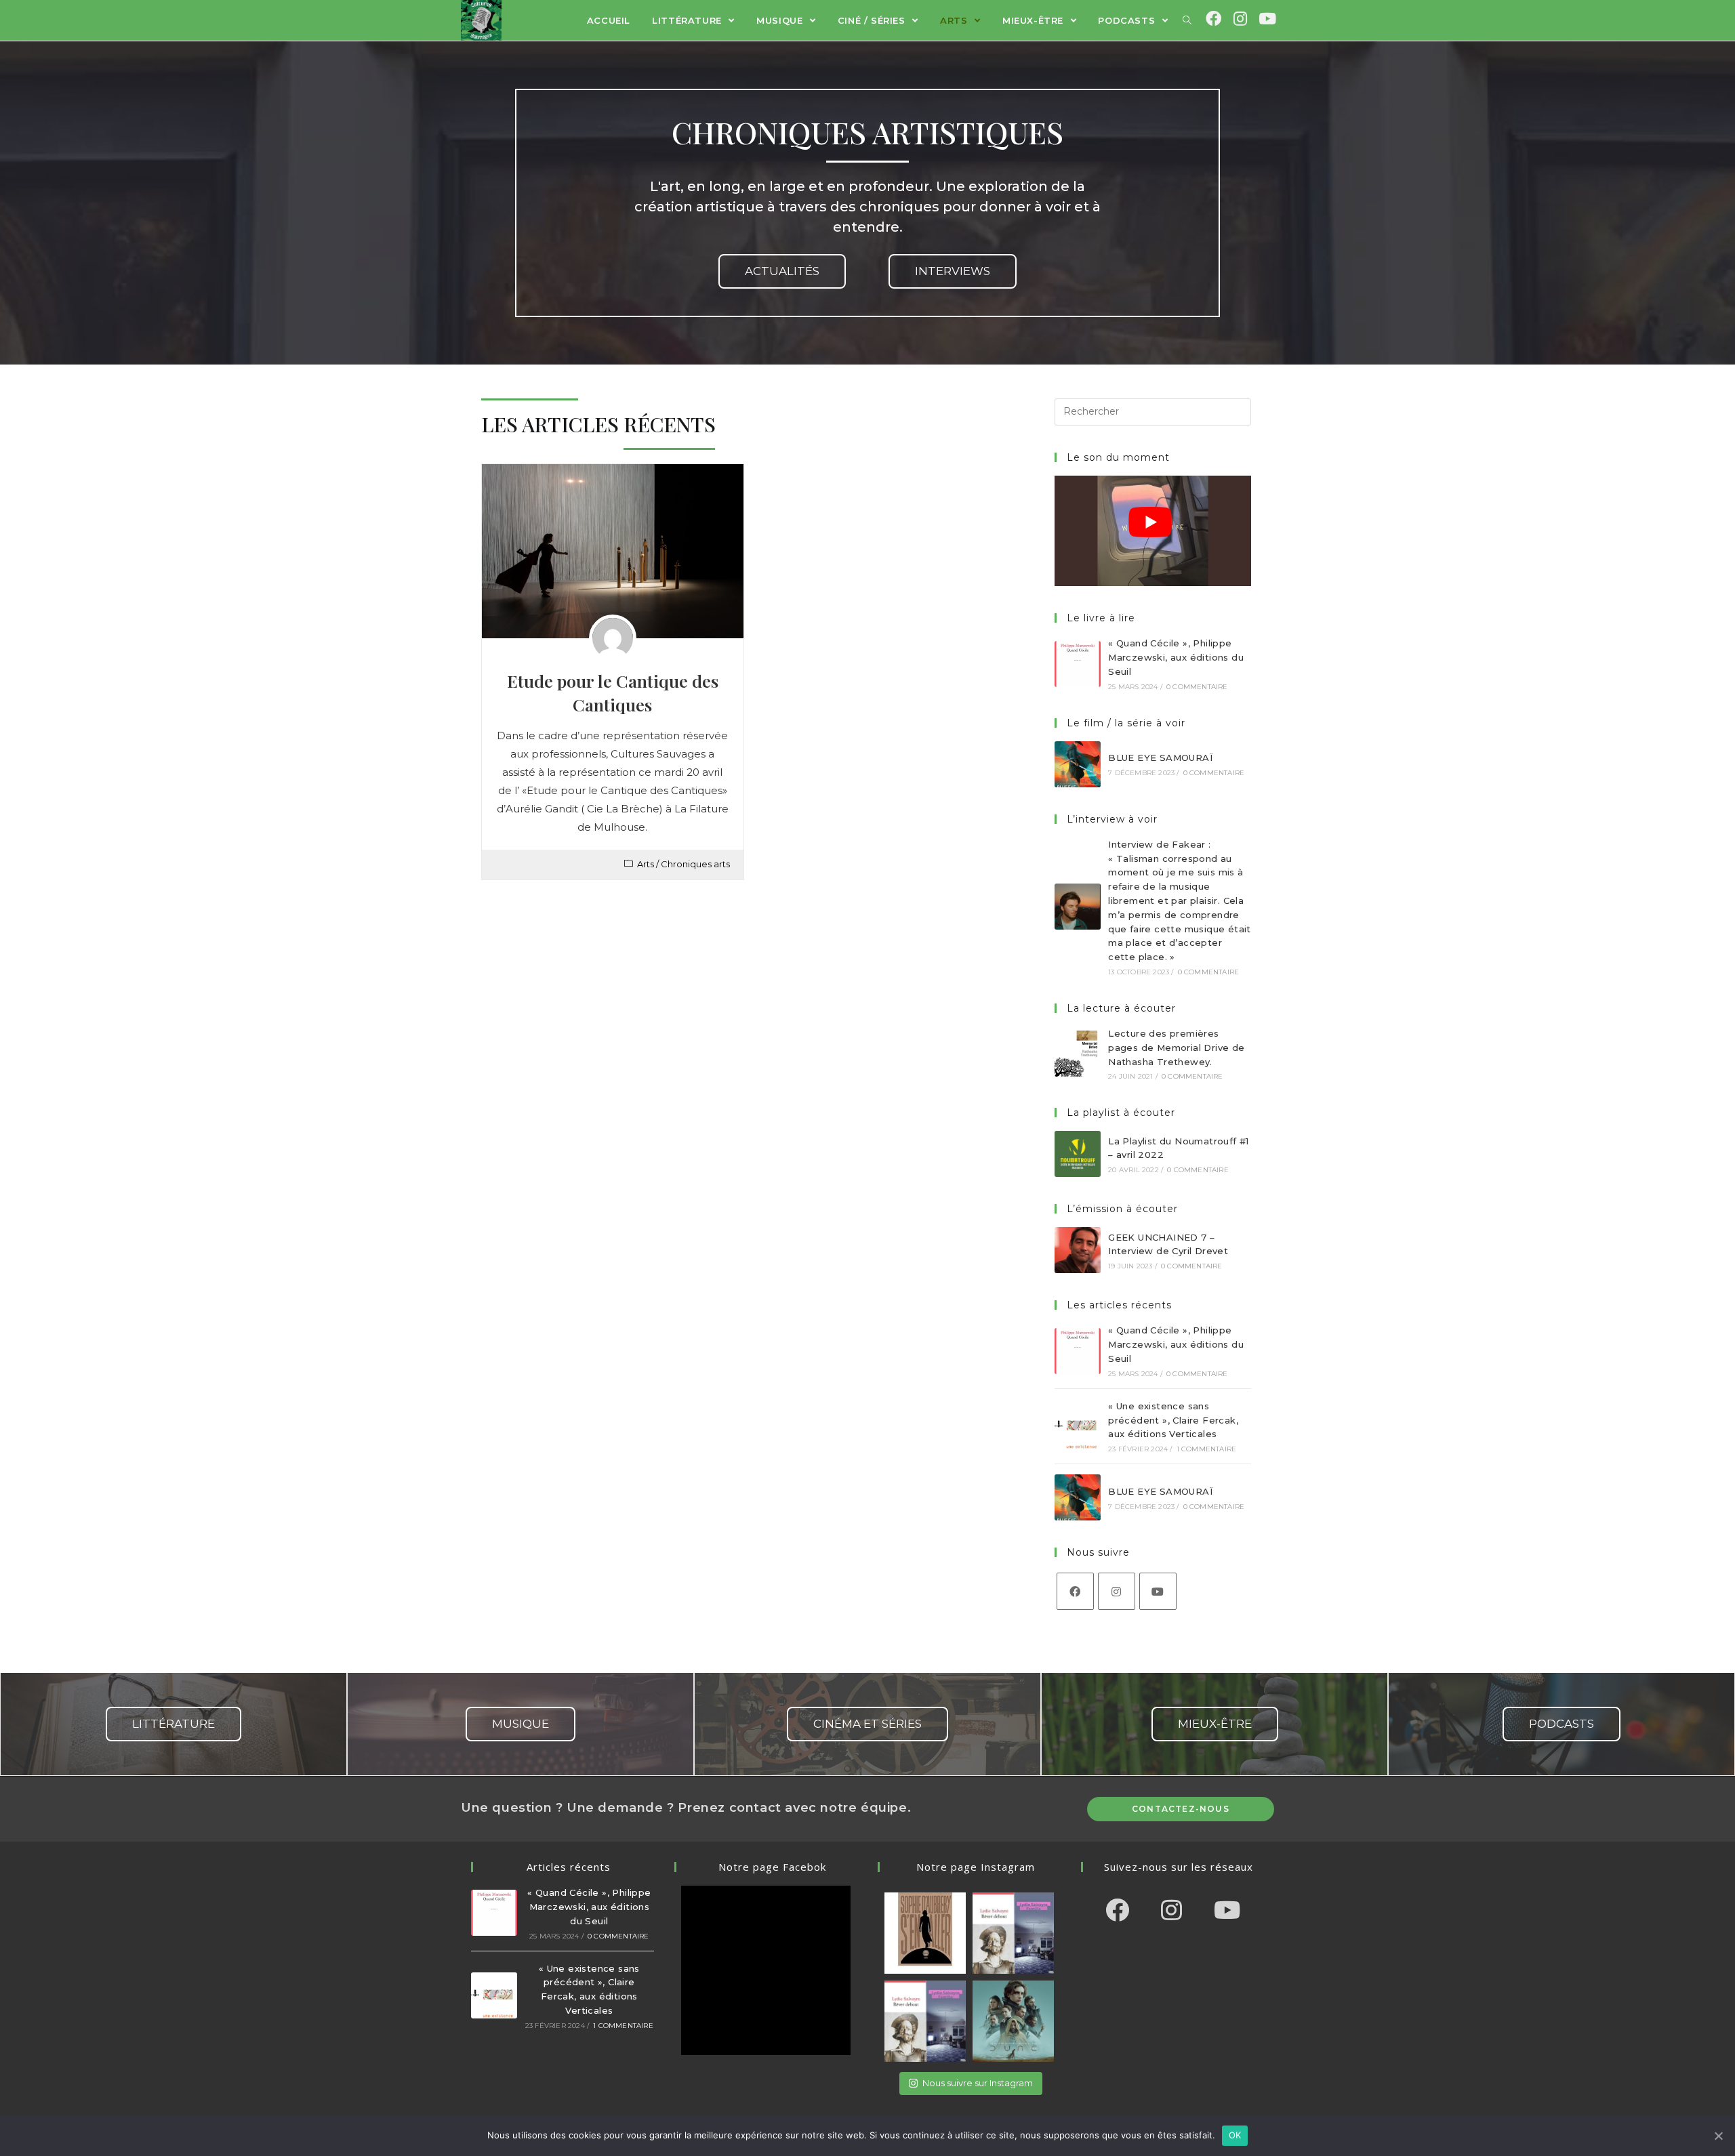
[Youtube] (1158, 1591)
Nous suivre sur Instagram (978, 2083)
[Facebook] (1075, 1591)
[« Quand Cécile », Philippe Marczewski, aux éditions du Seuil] (1078, 664)
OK (1235, 2135)
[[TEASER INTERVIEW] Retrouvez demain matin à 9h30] (925, 2021)
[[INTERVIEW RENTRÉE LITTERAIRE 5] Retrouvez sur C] (925, 1933)
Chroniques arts (695, 864)
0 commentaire (1197, 687)
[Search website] (1187, 20)
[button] (782, 271)
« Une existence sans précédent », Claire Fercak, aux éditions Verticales (1173, 1420)
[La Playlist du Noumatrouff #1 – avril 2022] (1078, 1154)
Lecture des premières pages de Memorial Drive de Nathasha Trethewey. (1176, 1048)
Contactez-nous (1181, 1809)
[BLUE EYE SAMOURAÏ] (1078, 764)
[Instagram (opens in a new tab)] (1240, 19)
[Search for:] (1153, 411)
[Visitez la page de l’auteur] (613, 638)
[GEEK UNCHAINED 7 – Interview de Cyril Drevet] (1078, 1250)
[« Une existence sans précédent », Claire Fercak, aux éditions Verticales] (1078, 1426)
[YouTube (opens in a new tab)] (1266, 19)
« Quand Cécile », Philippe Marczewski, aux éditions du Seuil (1176, 657)
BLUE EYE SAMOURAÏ (1160, 758)
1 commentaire (1207, 1449)
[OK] (1718, 2136)
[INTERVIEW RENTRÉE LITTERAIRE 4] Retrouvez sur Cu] (1013, 1933)
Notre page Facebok (772, 1867)
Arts (646, 864)
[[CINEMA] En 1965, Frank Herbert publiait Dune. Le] (1013, 2021)
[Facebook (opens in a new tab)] (1213, 19)
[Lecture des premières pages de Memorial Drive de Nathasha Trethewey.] (1078, 1054)
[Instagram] (1117, 1591)
